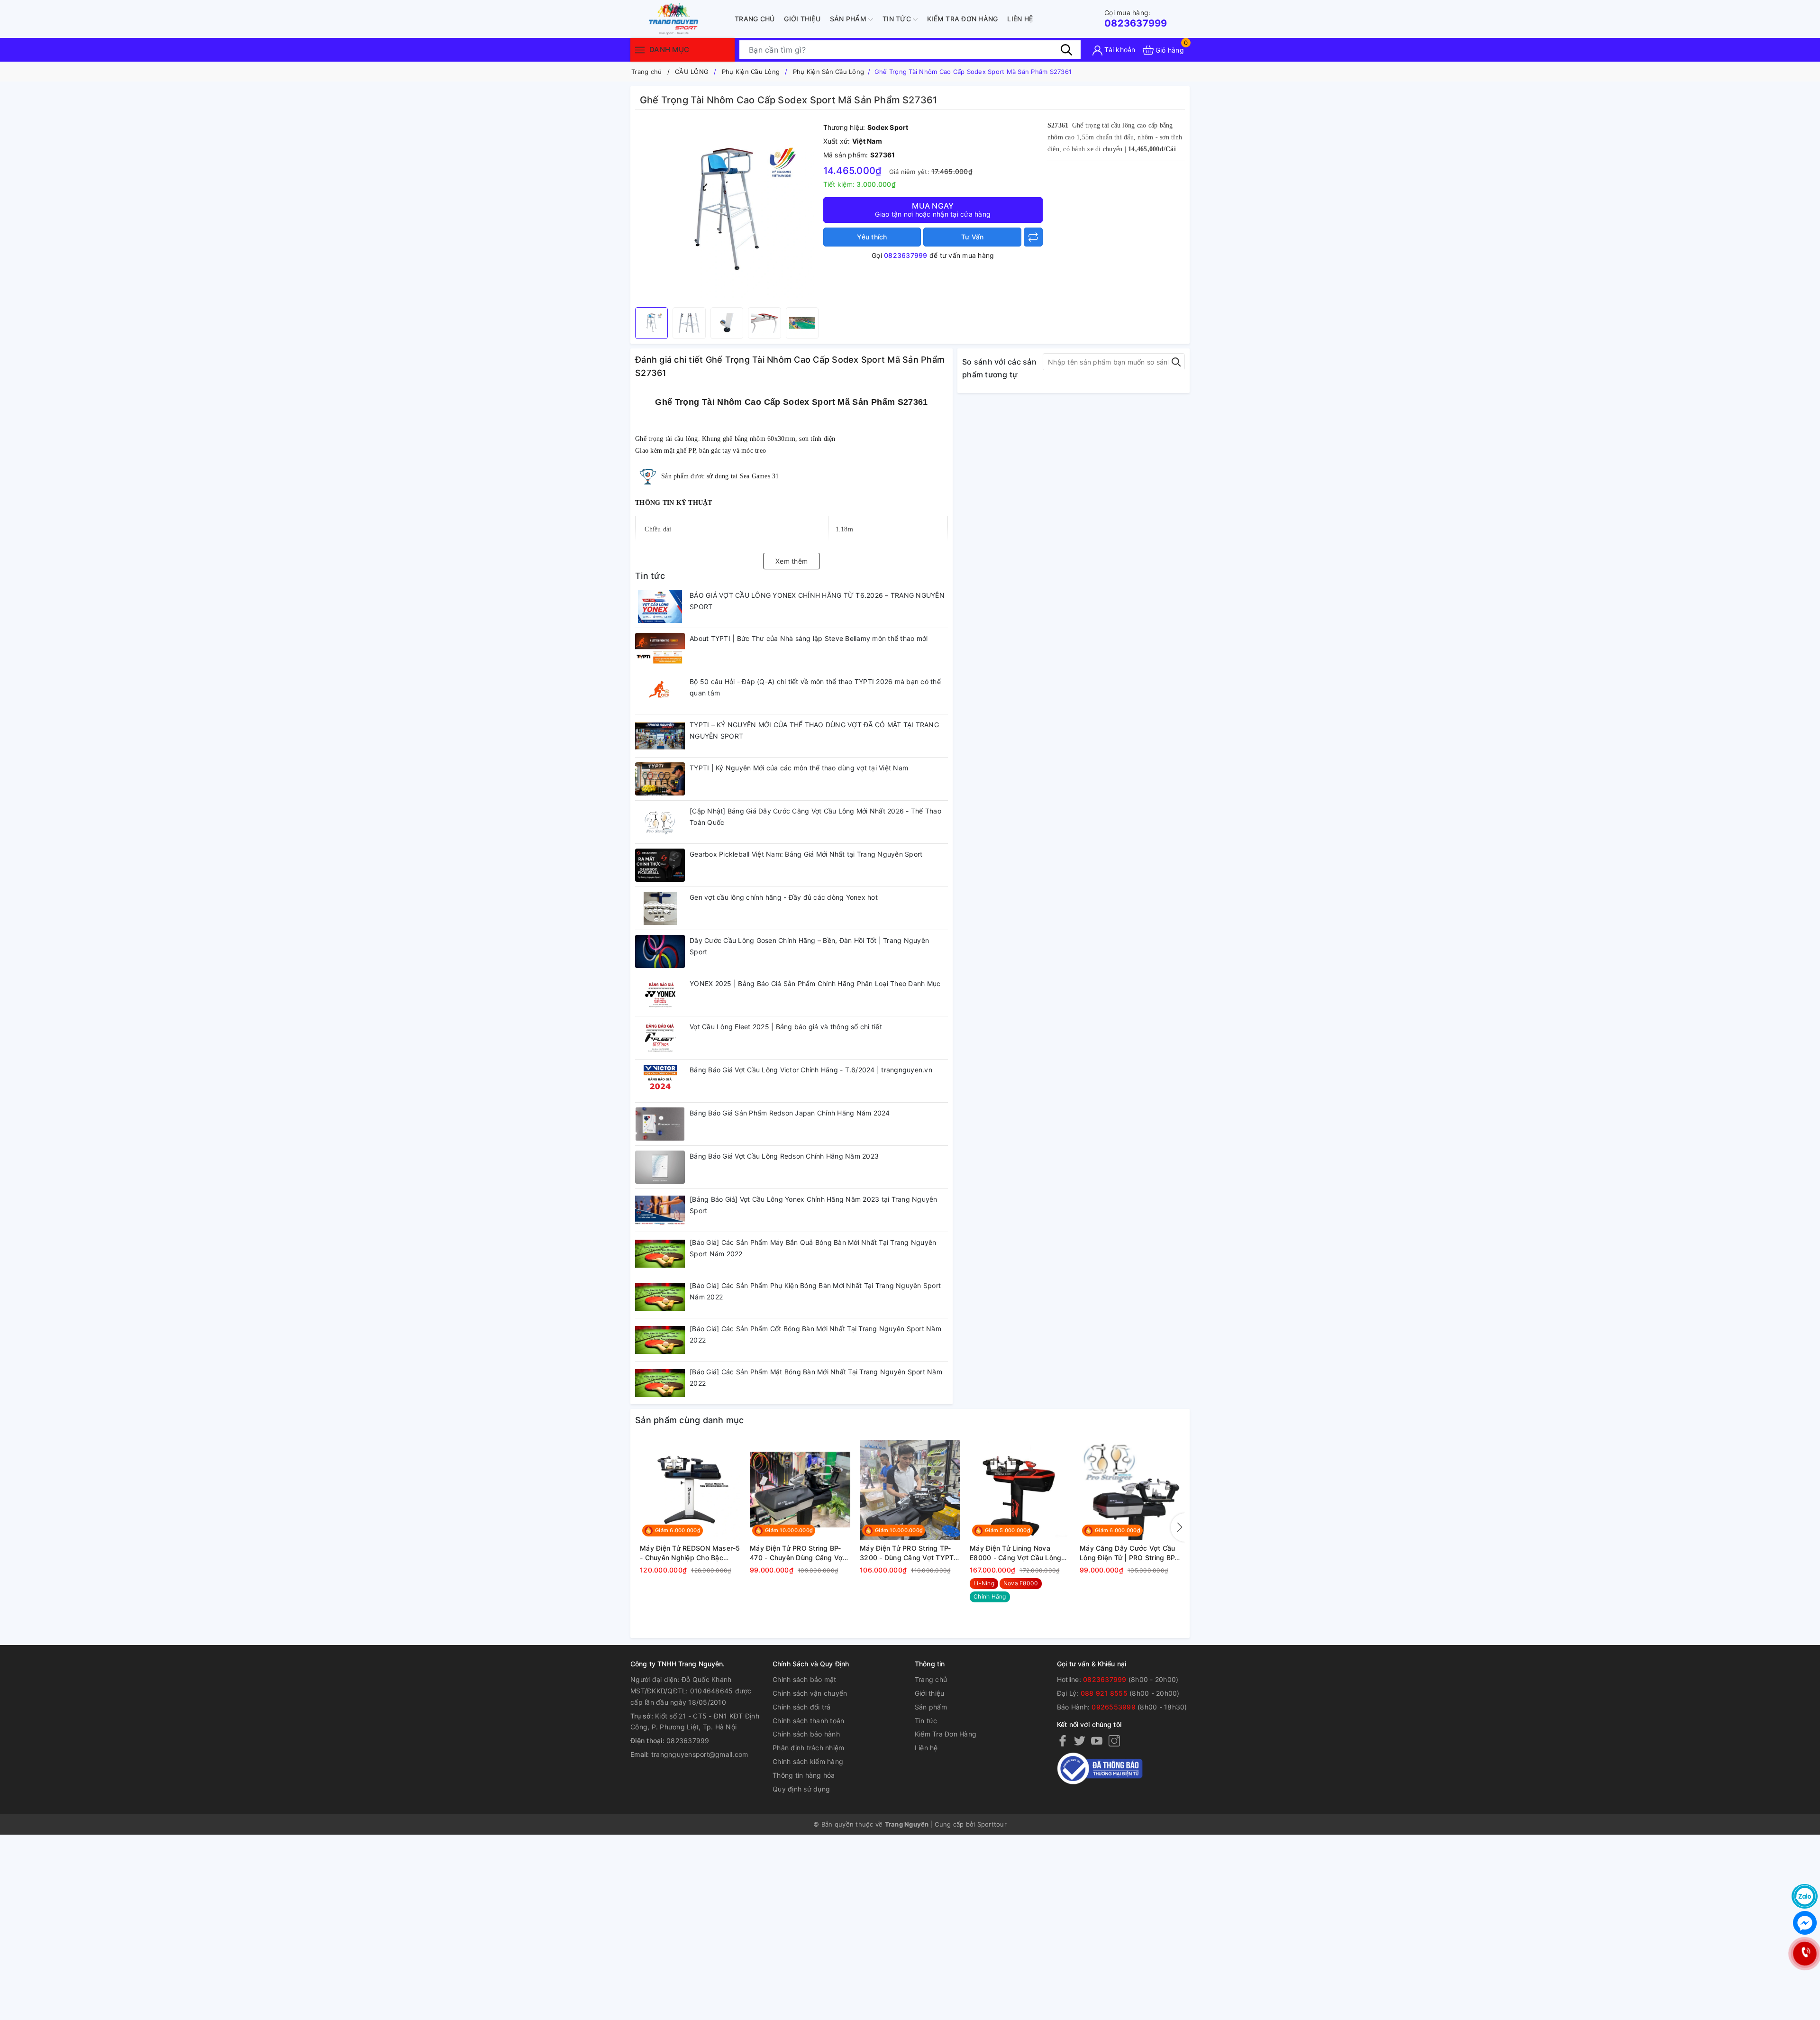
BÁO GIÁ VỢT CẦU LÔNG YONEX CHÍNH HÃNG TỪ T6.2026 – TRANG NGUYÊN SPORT (817, 601)
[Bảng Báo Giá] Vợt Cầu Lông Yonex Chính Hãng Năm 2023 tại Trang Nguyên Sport (814, 1205)
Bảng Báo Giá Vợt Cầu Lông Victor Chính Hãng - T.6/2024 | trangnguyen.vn (811, 1070)
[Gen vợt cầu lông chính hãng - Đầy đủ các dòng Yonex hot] (660, 908)
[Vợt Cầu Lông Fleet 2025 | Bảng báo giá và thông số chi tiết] (660, 1038)
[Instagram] (1114, 1741)
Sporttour (992, 1824)
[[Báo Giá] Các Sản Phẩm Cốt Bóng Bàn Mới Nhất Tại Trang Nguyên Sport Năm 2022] (660, 1340)
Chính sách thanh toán (808, 1721)
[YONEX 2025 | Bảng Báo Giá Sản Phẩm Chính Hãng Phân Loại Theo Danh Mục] (660, 995)
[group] (727, 211)
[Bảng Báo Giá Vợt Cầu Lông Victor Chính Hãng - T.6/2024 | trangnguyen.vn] (660, 1081)
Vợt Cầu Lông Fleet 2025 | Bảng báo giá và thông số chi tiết (786, 1027)
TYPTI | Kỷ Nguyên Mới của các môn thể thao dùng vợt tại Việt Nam (799, 768)
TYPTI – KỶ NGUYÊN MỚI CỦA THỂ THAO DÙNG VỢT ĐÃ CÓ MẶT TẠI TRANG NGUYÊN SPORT (814, 730)
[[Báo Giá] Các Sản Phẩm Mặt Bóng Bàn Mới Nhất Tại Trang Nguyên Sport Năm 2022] (660, 1383)
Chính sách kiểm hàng (808, 1761)
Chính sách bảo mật (805, 1679)
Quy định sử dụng (801, 1789)
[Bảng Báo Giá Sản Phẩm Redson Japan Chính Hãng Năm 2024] (660, 1124)
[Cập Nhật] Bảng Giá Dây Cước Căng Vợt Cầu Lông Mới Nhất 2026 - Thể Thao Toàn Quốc (815, 817)
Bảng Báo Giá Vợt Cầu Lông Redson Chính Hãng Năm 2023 (784, 1156)
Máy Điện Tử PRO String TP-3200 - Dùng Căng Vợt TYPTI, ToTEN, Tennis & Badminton (909, 1553)
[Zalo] (1805, 1896)
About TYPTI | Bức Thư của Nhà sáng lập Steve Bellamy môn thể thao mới (809, 638)
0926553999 (1114, 1707)
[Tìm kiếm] (1066, 50)
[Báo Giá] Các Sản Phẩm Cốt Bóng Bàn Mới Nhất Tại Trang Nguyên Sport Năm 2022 (815, 1334)
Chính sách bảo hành (806, 1734)
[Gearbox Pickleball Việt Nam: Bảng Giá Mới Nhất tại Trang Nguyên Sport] (660, 865)
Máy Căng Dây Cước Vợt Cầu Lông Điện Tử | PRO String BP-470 (1128, 1553)
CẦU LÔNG (692, 72)
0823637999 (1136, 19)
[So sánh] (1033, 237)
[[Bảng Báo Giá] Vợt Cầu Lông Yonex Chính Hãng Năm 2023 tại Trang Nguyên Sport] (660, 1210)
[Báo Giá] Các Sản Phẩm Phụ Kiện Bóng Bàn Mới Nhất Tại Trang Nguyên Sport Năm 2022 (815, 1291)
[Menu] (640, 50)
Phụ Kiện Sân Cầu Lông (828, 72)
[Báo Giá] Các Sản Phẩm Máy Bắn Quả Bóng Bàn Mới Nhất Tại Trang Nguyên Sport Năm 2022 (813, 1248)
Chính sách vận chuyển (810, 1693)
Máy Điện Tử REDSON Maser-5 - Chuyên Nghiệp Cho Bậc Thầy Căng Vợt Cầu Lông (690, 1553)
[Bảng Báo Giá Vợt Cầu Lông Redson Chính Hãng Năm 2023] (660, 1167)
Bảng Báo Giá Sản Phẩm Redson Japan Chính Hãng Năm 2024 (790, 1113)
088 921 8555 (1104, 1693)
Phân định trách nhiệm (808, 1748)
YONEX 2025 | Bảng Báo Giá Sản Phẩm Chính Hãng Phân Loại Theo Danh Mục (815, 983)
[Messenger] (1805, 1923)
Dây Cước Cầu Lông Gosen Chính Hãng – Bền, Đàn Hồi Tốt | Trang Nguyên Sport (809, 946)
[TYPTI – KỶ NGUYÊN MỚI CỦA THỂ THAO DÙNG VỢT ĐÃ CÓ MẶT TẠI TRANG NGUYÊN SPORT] (660, 736)
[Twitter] (1080, 1741)
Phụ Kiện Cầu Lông (751, 72)
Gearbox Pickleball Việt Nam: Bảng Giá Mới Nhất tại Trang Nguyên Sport (806, 854)
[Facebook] (1063, 1741)
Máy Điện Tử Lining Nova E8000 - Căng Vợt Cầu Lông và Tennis (1015, 1553)
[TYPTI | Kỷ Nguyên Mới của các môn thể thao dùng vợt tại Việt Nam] (660, 779)
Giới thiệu (802, 19)
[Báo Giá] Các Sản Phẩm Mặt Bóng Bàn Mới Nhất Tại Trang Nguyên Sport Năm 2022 (816, 1377)
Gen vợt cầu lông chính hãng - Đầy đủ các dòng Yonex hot (784, 897)
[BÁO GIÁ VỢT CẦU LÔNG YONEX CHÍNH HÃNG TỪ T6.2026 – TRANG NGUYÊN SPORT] (660, 606)
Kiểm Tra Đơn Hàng (962, 19)
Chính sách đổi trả (802, 1707)
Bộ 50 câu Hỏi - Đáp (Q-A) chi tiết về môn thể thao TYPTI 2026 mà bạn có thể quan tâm (815, 687)
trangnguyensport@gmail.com (700, 1754)
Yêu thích (872, 237)
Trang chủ (755, 19)
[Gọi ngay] (1805, 1954)
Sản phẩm (849, 19)
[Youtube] (1097, 1741)
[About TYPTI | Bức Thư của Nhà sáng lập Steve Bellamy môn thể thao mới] (660, 649)
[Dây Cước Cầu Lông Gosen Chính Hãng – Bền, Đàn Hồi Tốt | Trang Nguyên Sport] (660, 951)
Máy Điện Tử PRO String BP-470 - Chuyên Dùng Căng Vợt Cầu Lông (798, 1553)
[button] (1178, 1527)
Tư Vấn (973, 237)
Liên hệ (1020, 19)
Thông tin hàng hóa (804, 1775)
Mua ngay (933, 210)
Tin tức (898, 19)
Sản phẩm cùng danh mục (690, 1420)
